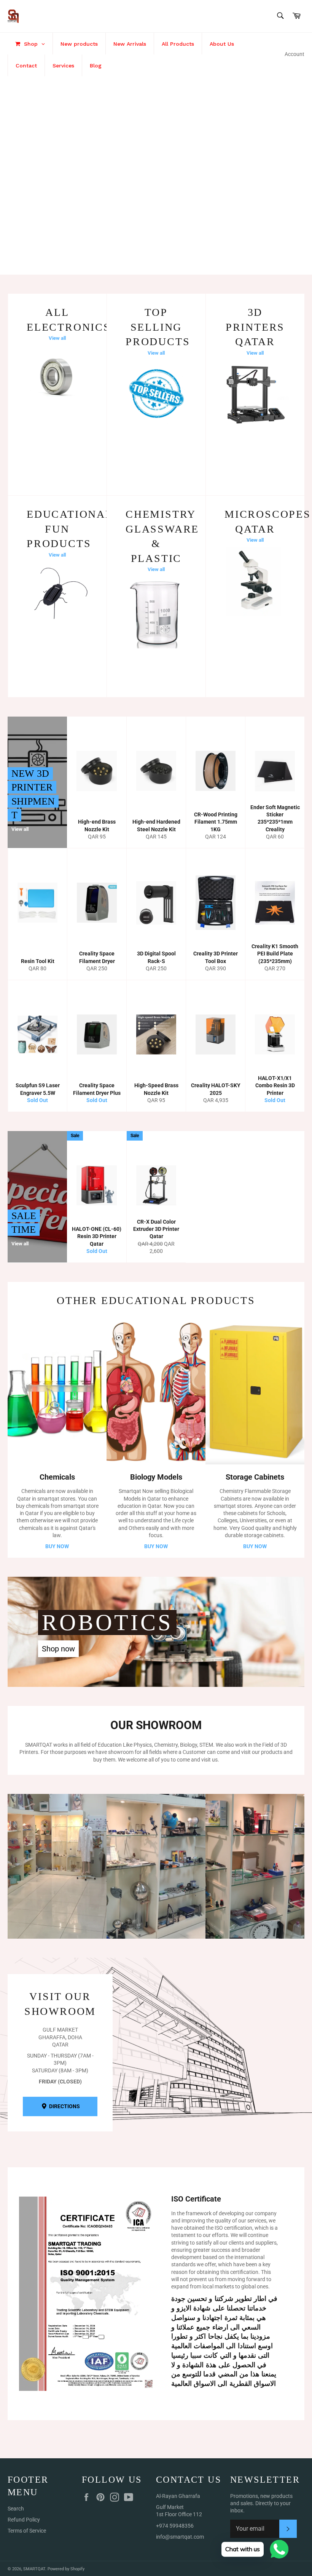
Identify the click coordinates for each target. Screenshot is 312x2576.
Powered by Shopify (66, 2569)
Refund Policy (24, 2520)
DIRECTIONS (64, 2106)
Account (294, 54)
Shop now (58, 1649)
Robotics (107, 1622)
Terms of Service (27, 2531)
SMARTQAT (34, 2569)
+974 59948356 (175, 2526)
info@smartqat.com (180, 2537)
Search (16, 2509)
